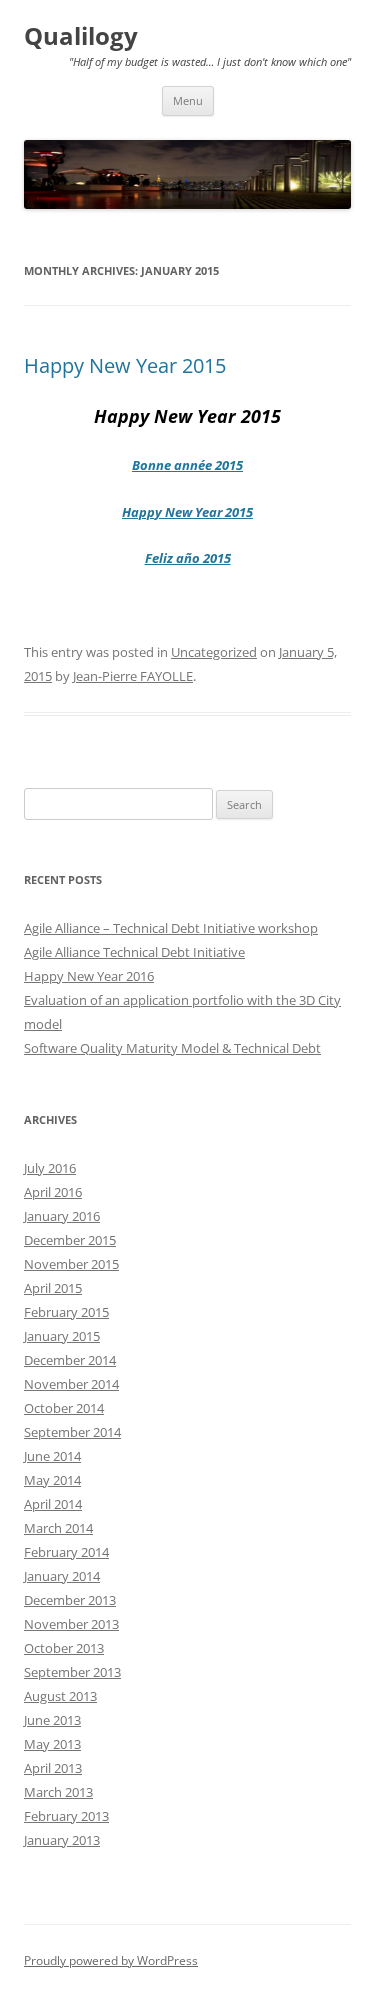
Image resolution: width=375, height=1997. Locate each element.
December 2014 (70, 1360)
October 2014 (64, 1408)
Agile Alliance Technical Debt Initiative (134, 952)
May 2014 (52, 1480)
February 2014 (66, 1552)
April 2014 (53, 1504)
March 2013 (58, 1792)
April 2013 (53, 1768)
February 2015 (66, 1312)
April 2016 (53, 1192)
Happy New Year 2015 (125, 365)
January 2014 (62, 1576)
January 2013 (62, 1840)
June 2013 (52, 1720)
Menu (188, 100)
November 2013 (71, 1624)
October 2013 (64, 1648)
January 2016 (62, 1216)
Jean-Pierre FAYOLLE (133, 676)
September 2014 (72, 1432)
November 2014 (71, 1384)
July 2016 (50, 1168)
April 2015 (53, 1288)
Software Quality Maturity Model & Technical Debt (172, 1048)
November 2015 (71, 1264)
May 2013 (52, 1744)
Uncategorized (214, 652)
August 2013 (60, 1696)
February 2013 (66, 1816)
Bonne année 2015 (187, 465)
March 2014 (58, 1528)
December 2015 (70, 1240)
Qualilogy (81, 36)
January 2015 (62, 1336)
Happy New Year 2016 (89, 976)
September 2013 (72, 1672)
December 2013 (70, 1600)
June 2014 (52, 1456)
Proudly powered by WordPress (111, 1960)
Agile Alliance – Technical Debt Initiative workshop (171, 928)
